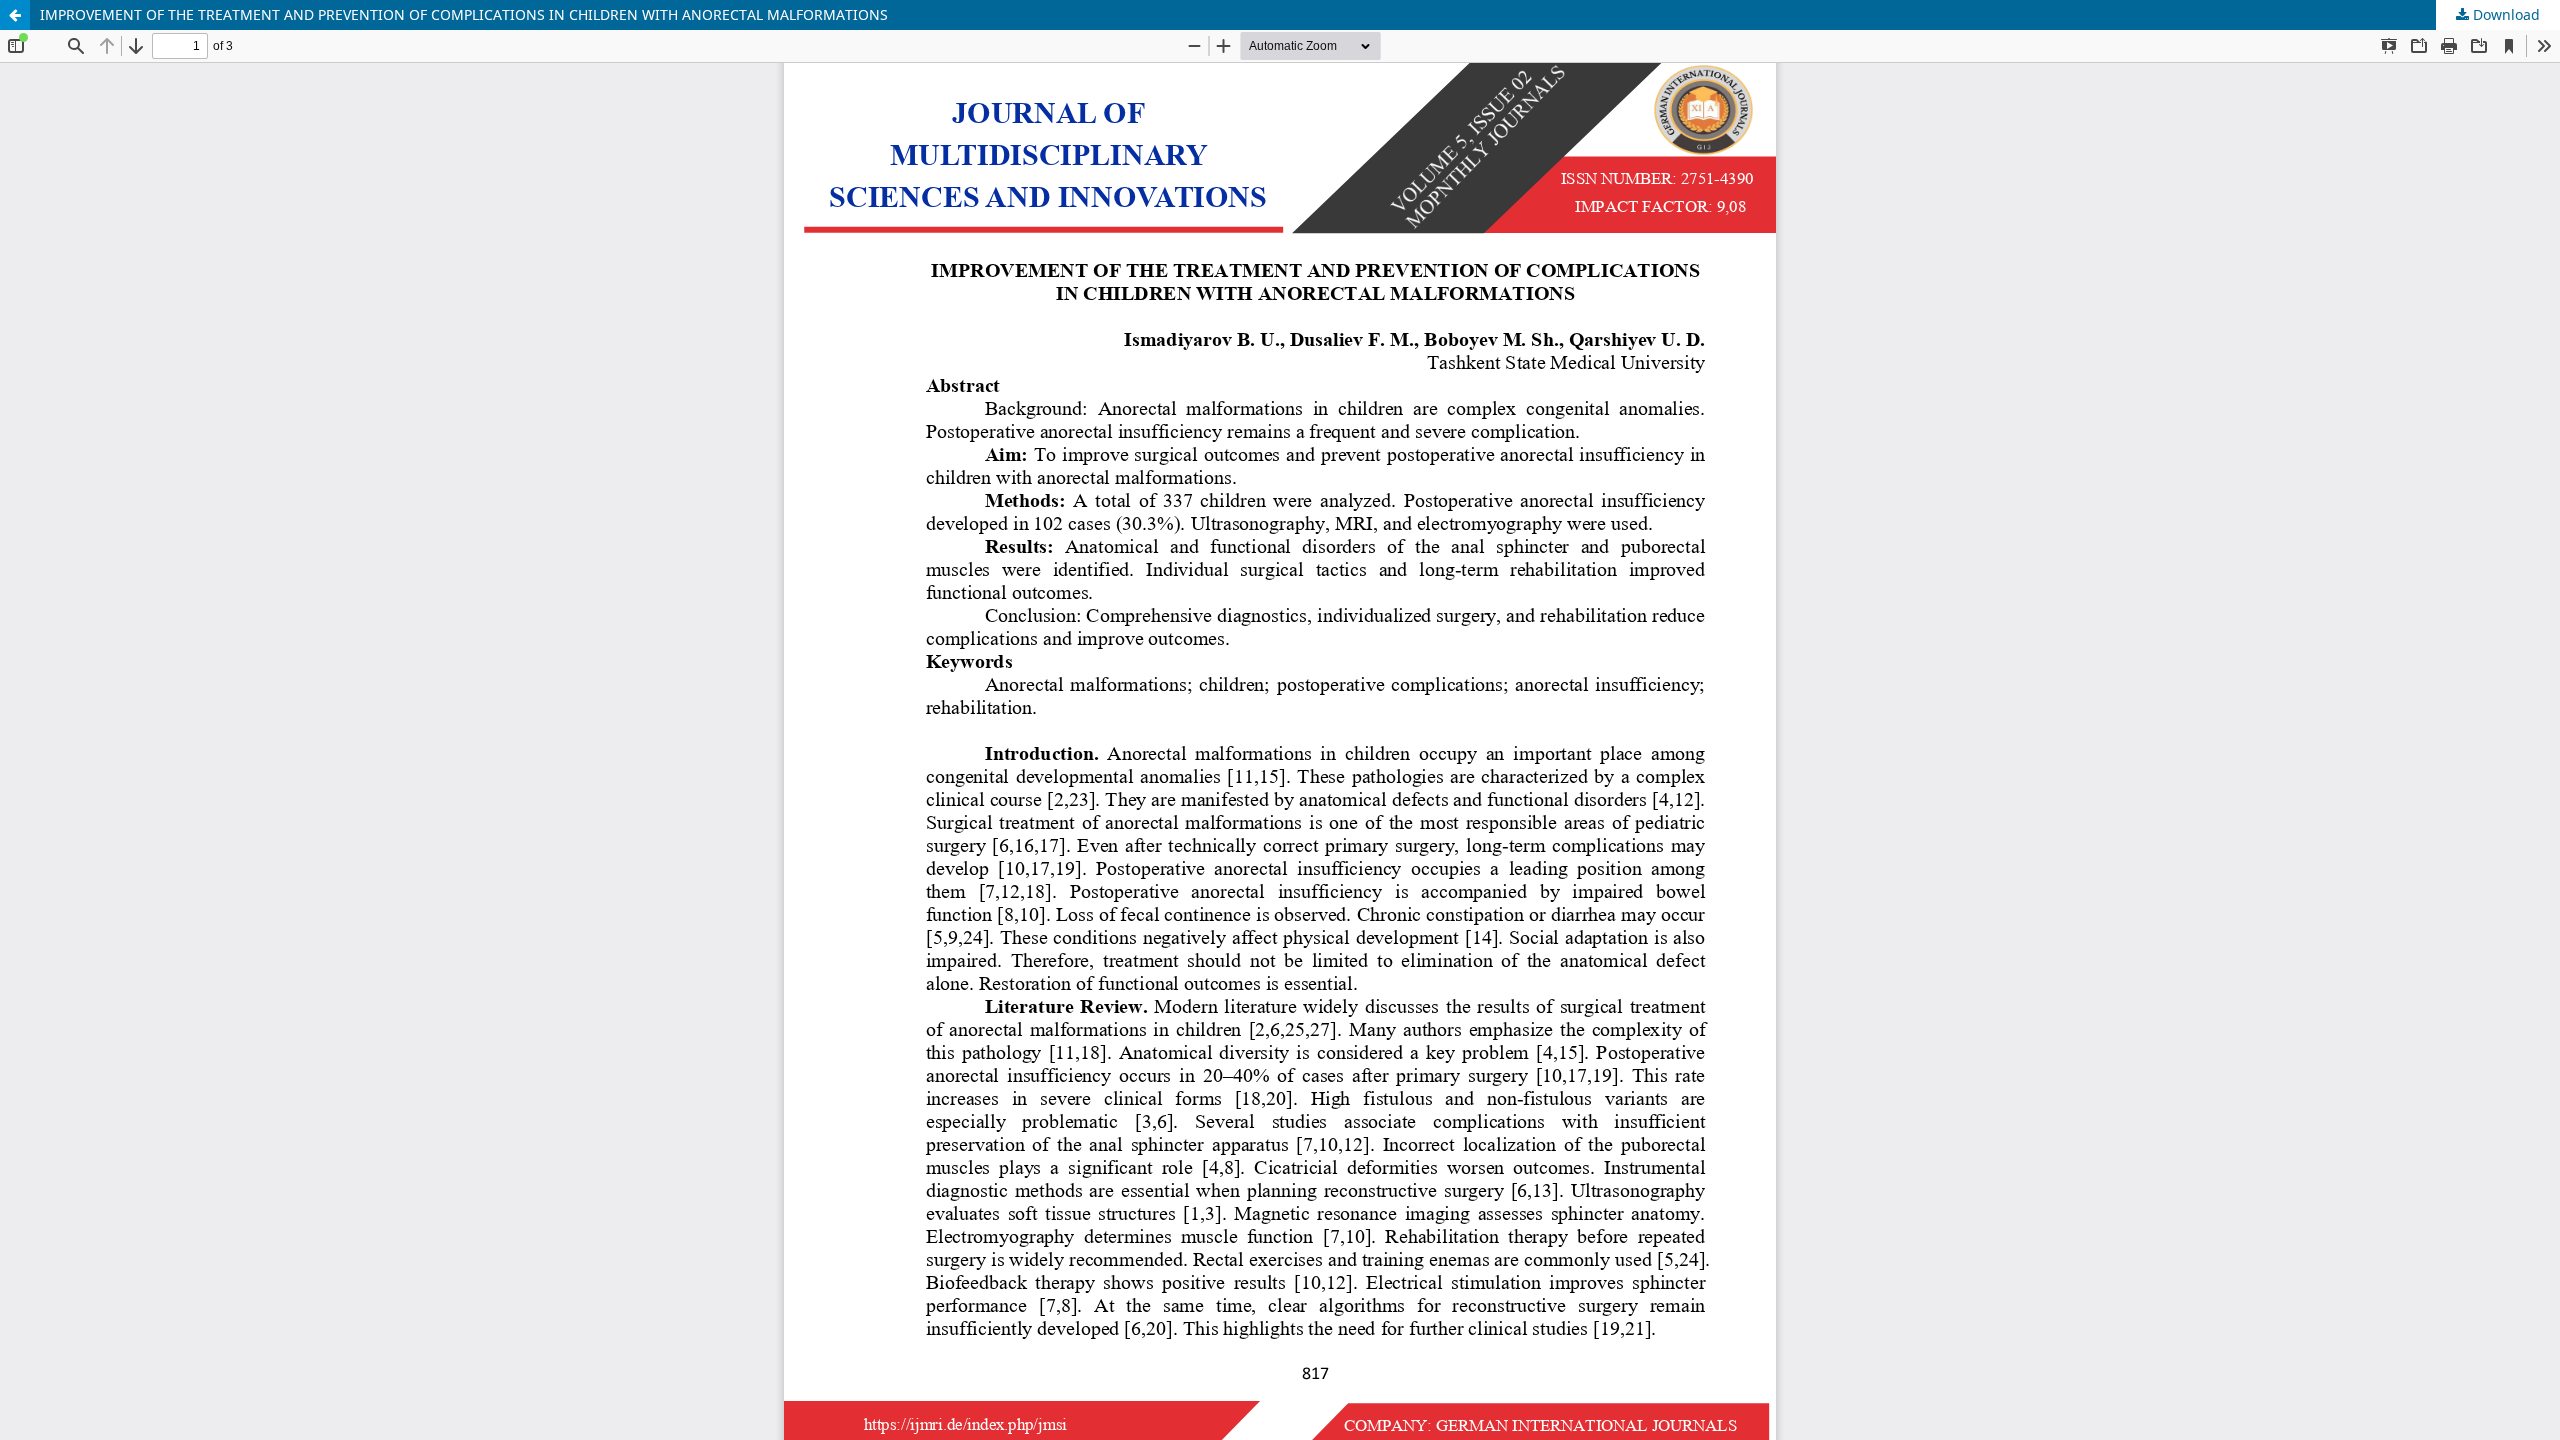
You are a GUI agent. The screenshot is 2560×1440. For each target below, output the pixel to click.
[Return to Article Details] (15, 15)
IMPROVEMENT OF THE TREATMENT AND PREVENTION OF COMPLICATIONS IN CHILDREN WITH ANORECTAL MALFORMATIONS (464, 14)
